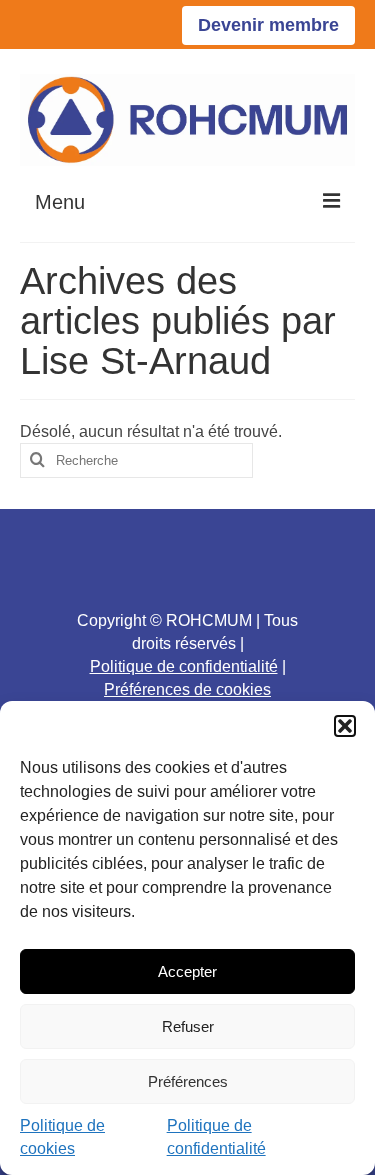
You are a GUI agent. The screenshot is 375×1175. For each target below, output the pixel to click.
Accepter (187, 971)
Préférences (188, 1081)
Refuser (188, 1026)
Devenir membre (268, 25)
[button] (345, 726)
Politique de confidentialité (184, 666)
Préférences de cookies (187, 689)
